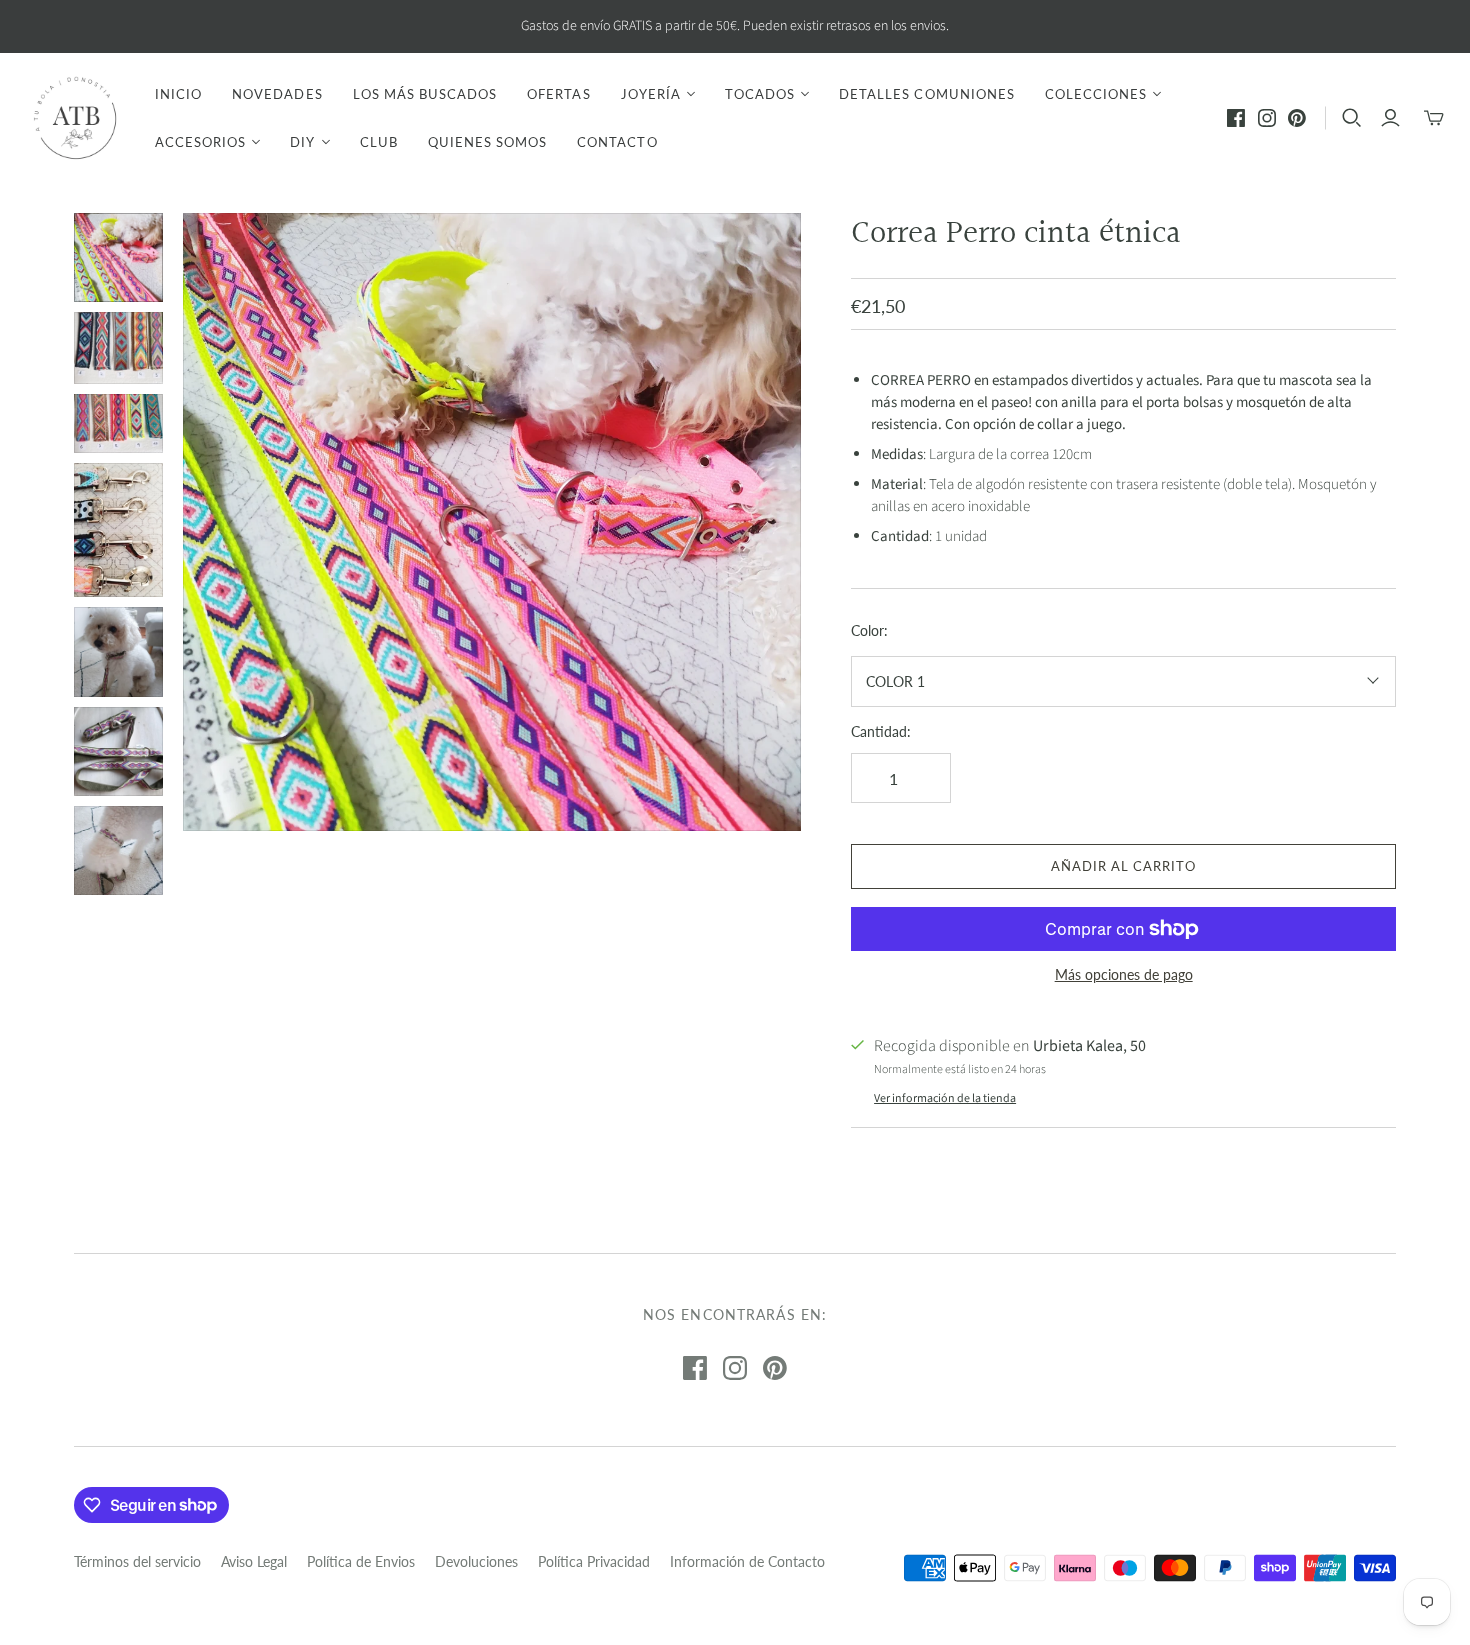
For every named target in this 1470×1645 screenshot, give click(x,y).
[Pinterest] (1297, 118)
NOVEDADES (277, 94)
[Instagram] (1267, 118)
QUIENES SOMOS (488, 142)
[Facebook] (1236, 118)
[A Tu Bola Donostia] (75, 118)
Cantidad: (881, 731)
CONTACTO (617, 142)
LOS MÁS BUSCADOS (425, 94)
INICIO (178, 94)
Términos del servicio (137, 1561)
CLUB (379, 142)
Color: (869, 630)
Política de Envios (361, 1561)
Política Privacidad (594, 1561)
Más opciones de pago (1124, 974)
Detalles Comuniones (927, 94)
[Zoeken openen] (1352, 118)
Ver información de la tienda (945, 1098)
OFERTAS (558, 94)
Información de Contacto (747, 1561)
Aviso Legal (254, 1561)
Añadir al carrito (1124, 866)
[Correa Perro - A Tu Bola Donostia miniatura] (118, 257)
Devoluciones (476, 1561)
